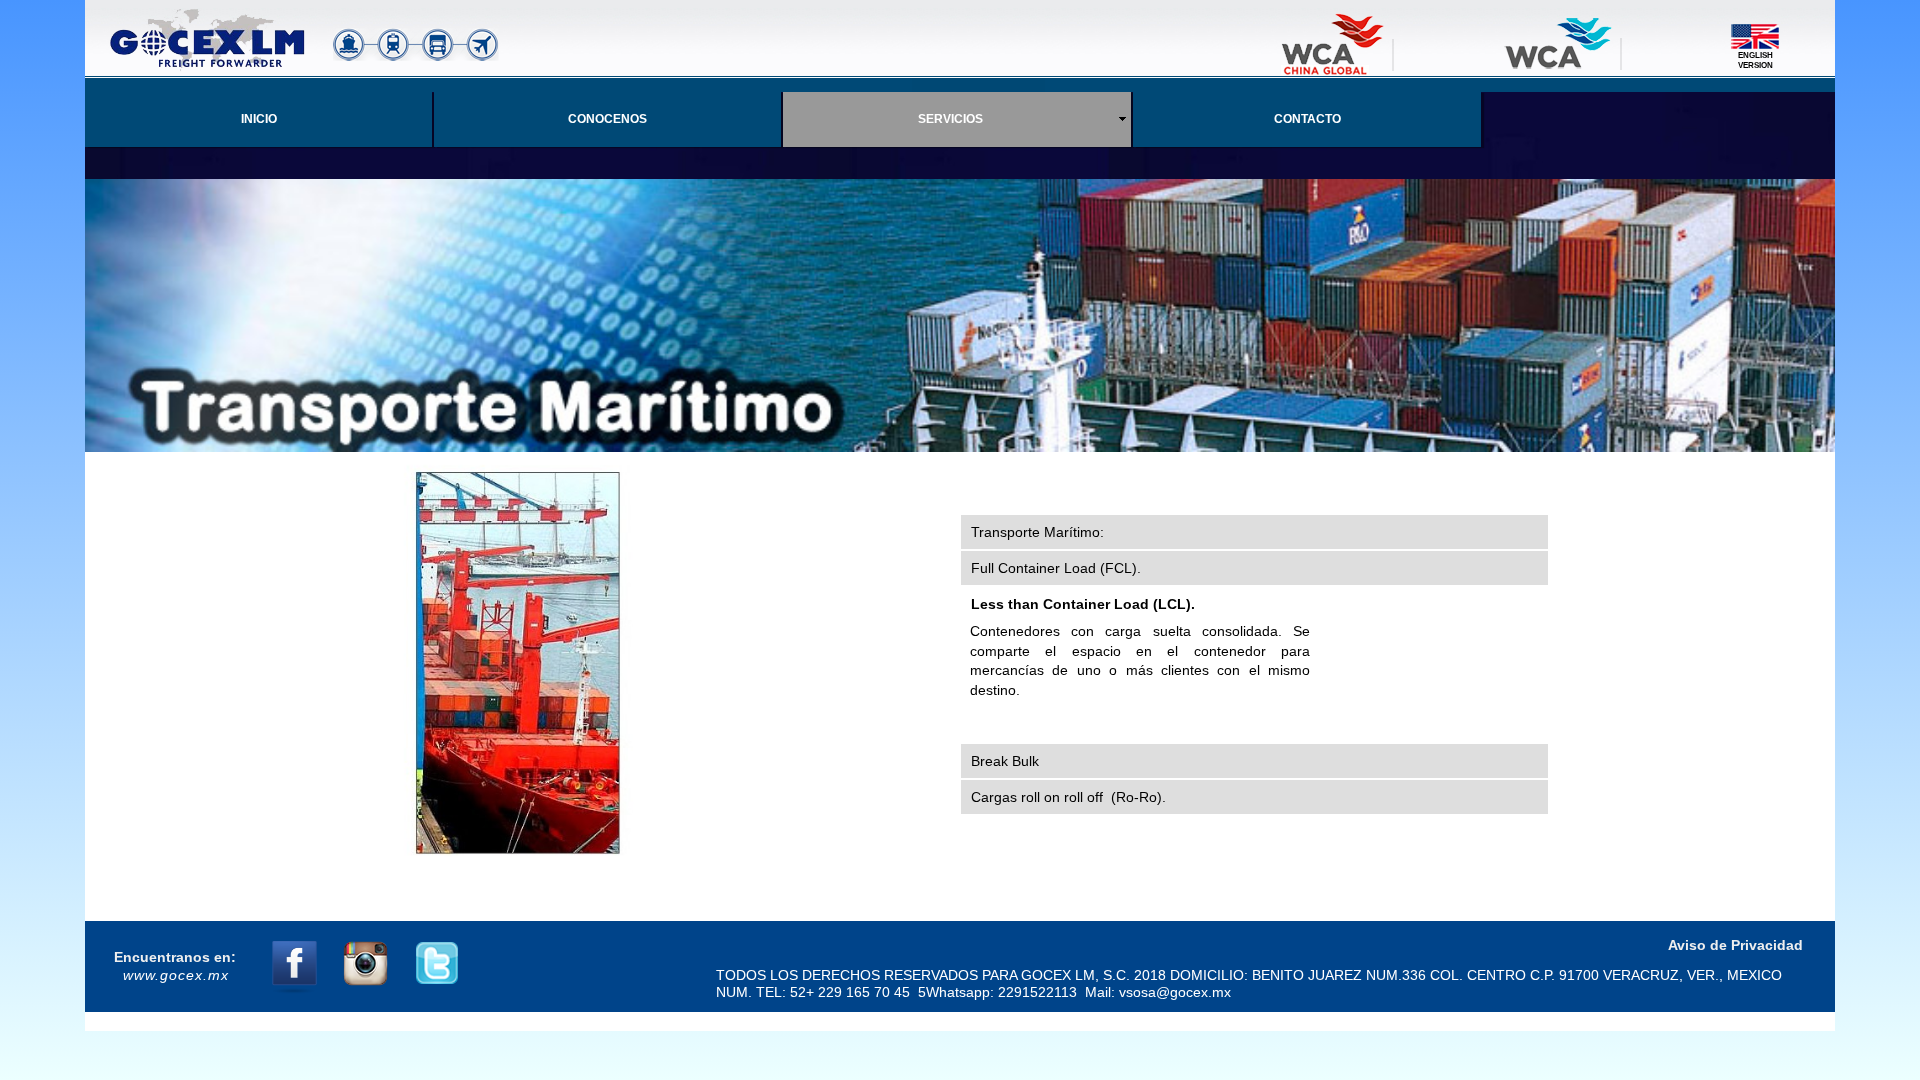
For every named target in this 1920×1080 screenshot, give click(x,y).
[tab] (1254, 532)
